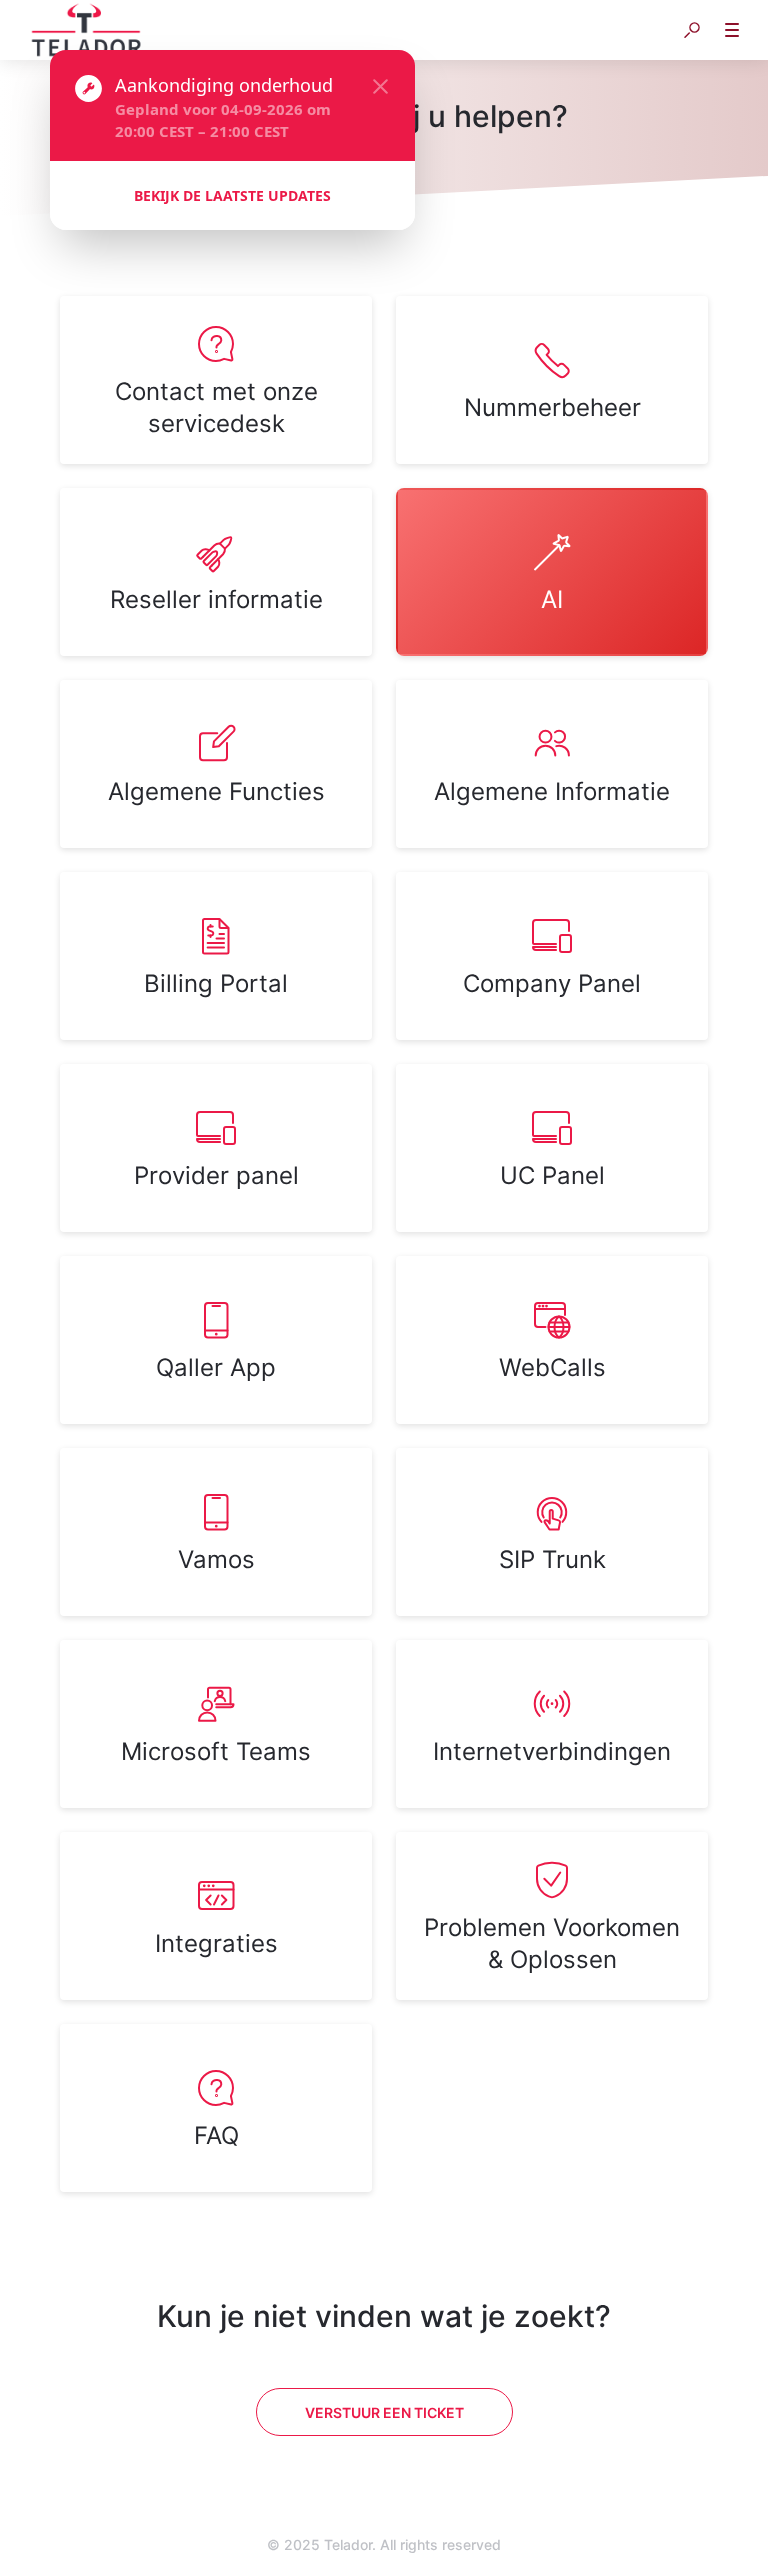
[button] (692, 30)
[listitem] (216, 380)
